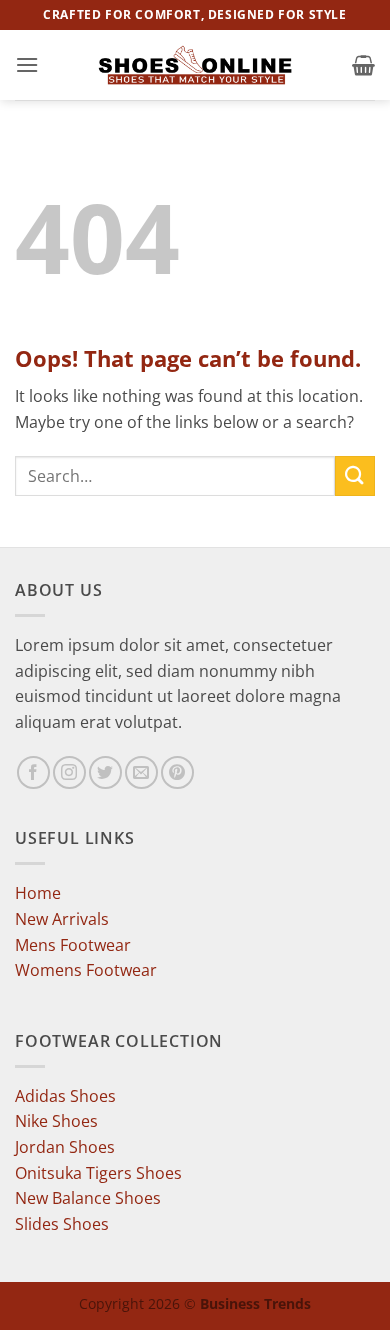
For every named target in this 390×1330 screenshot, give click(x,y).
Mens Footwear (73, 945)
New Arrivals (62, 919)
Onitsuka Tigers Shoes (98, 1173)
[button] (27, 64)
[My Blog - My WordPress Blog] (195, 65)
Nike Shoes (56, 1121)
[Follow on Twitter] (105, 772)
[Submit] (355, 475)
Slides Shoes (62, 1224)
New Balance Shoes (88, 1198)
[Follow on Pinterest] (177, 772)
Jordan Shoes (65, 1147)
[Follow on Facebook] (33, 772)
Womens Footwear (86, 970)
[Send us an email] (141, 772)
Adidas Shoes (65, 1096)
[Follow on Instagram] (69, 772)
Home (38, 893)
